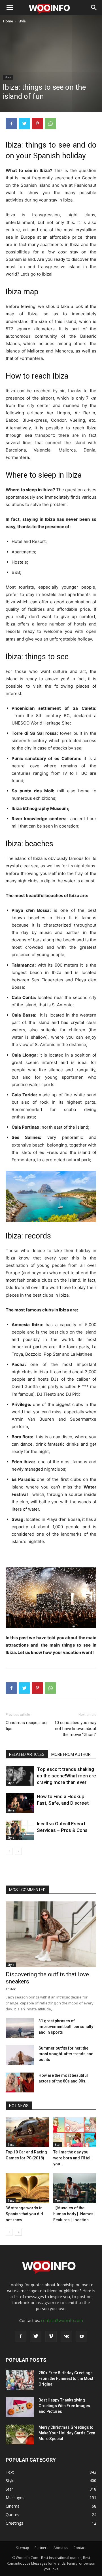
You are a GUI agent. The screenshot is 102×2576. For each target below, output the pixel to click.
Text (11, 2145)
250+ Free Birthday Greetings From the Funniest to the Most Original (66, 2378)
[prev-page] (9, 1851)
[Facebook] (11, 123)
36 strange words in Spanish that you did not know (24, 2214)
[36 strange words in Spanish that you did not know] (27, 2188)
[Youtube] (82, 2336)
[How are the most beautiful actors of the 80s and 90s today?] (20, 2082)
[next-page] (18, 1851)
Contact (80, 2548)
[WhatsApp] (50, 123)
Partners (41, 2548)
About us (61, 2548)
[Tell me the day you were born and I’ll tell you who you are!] (75, 2132)
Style (22, 21)
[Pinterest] (37, 123)
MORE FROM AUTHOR (71, 1754)
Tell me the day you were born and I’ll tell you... (72, 2158)
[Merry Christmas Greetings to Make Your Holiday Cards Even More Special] (20, 2434)
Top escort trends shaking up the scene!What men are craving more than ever (66, 1776)
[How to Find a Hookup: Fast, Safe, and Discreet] (20, 1803)
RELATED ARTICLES (27, 1754)
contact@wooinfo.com (62, 2320)
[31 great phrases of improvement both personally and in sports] (20, 2028)
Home (8, 21)
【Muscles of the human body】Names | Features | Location (74, 2214)
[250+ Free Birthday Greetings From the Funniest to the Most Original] (20, 2380)
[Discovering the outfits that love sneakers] (51, 1934)
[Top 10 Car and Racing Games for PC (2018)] (27, 2132)
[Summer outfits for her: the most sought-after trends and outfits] (20, 2055)
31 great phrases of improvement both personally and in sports (66, 2027)
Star (58, 2145)
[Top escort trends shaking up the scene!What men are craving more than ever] (20, 1776)
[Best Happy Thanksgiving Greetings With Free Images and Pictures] (20, 2407)
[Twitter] (24, 123)
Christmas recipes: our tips (27, 1726)
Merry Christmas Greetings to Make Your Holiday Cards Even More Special (67, 2433)
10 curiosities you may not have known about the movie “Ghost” (75, 1729)
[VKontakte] (66, 2336)
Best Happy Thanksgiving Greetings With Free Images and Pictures (64, 2406)
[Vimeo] (51, 2336)
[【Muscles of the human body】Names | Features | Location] (75, 2188)
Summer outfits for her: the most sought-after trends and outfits (66, 2054)
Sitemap (23, 2548)
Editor (11, 1989)
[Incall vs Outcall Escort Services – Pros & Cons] (20, 1830)
